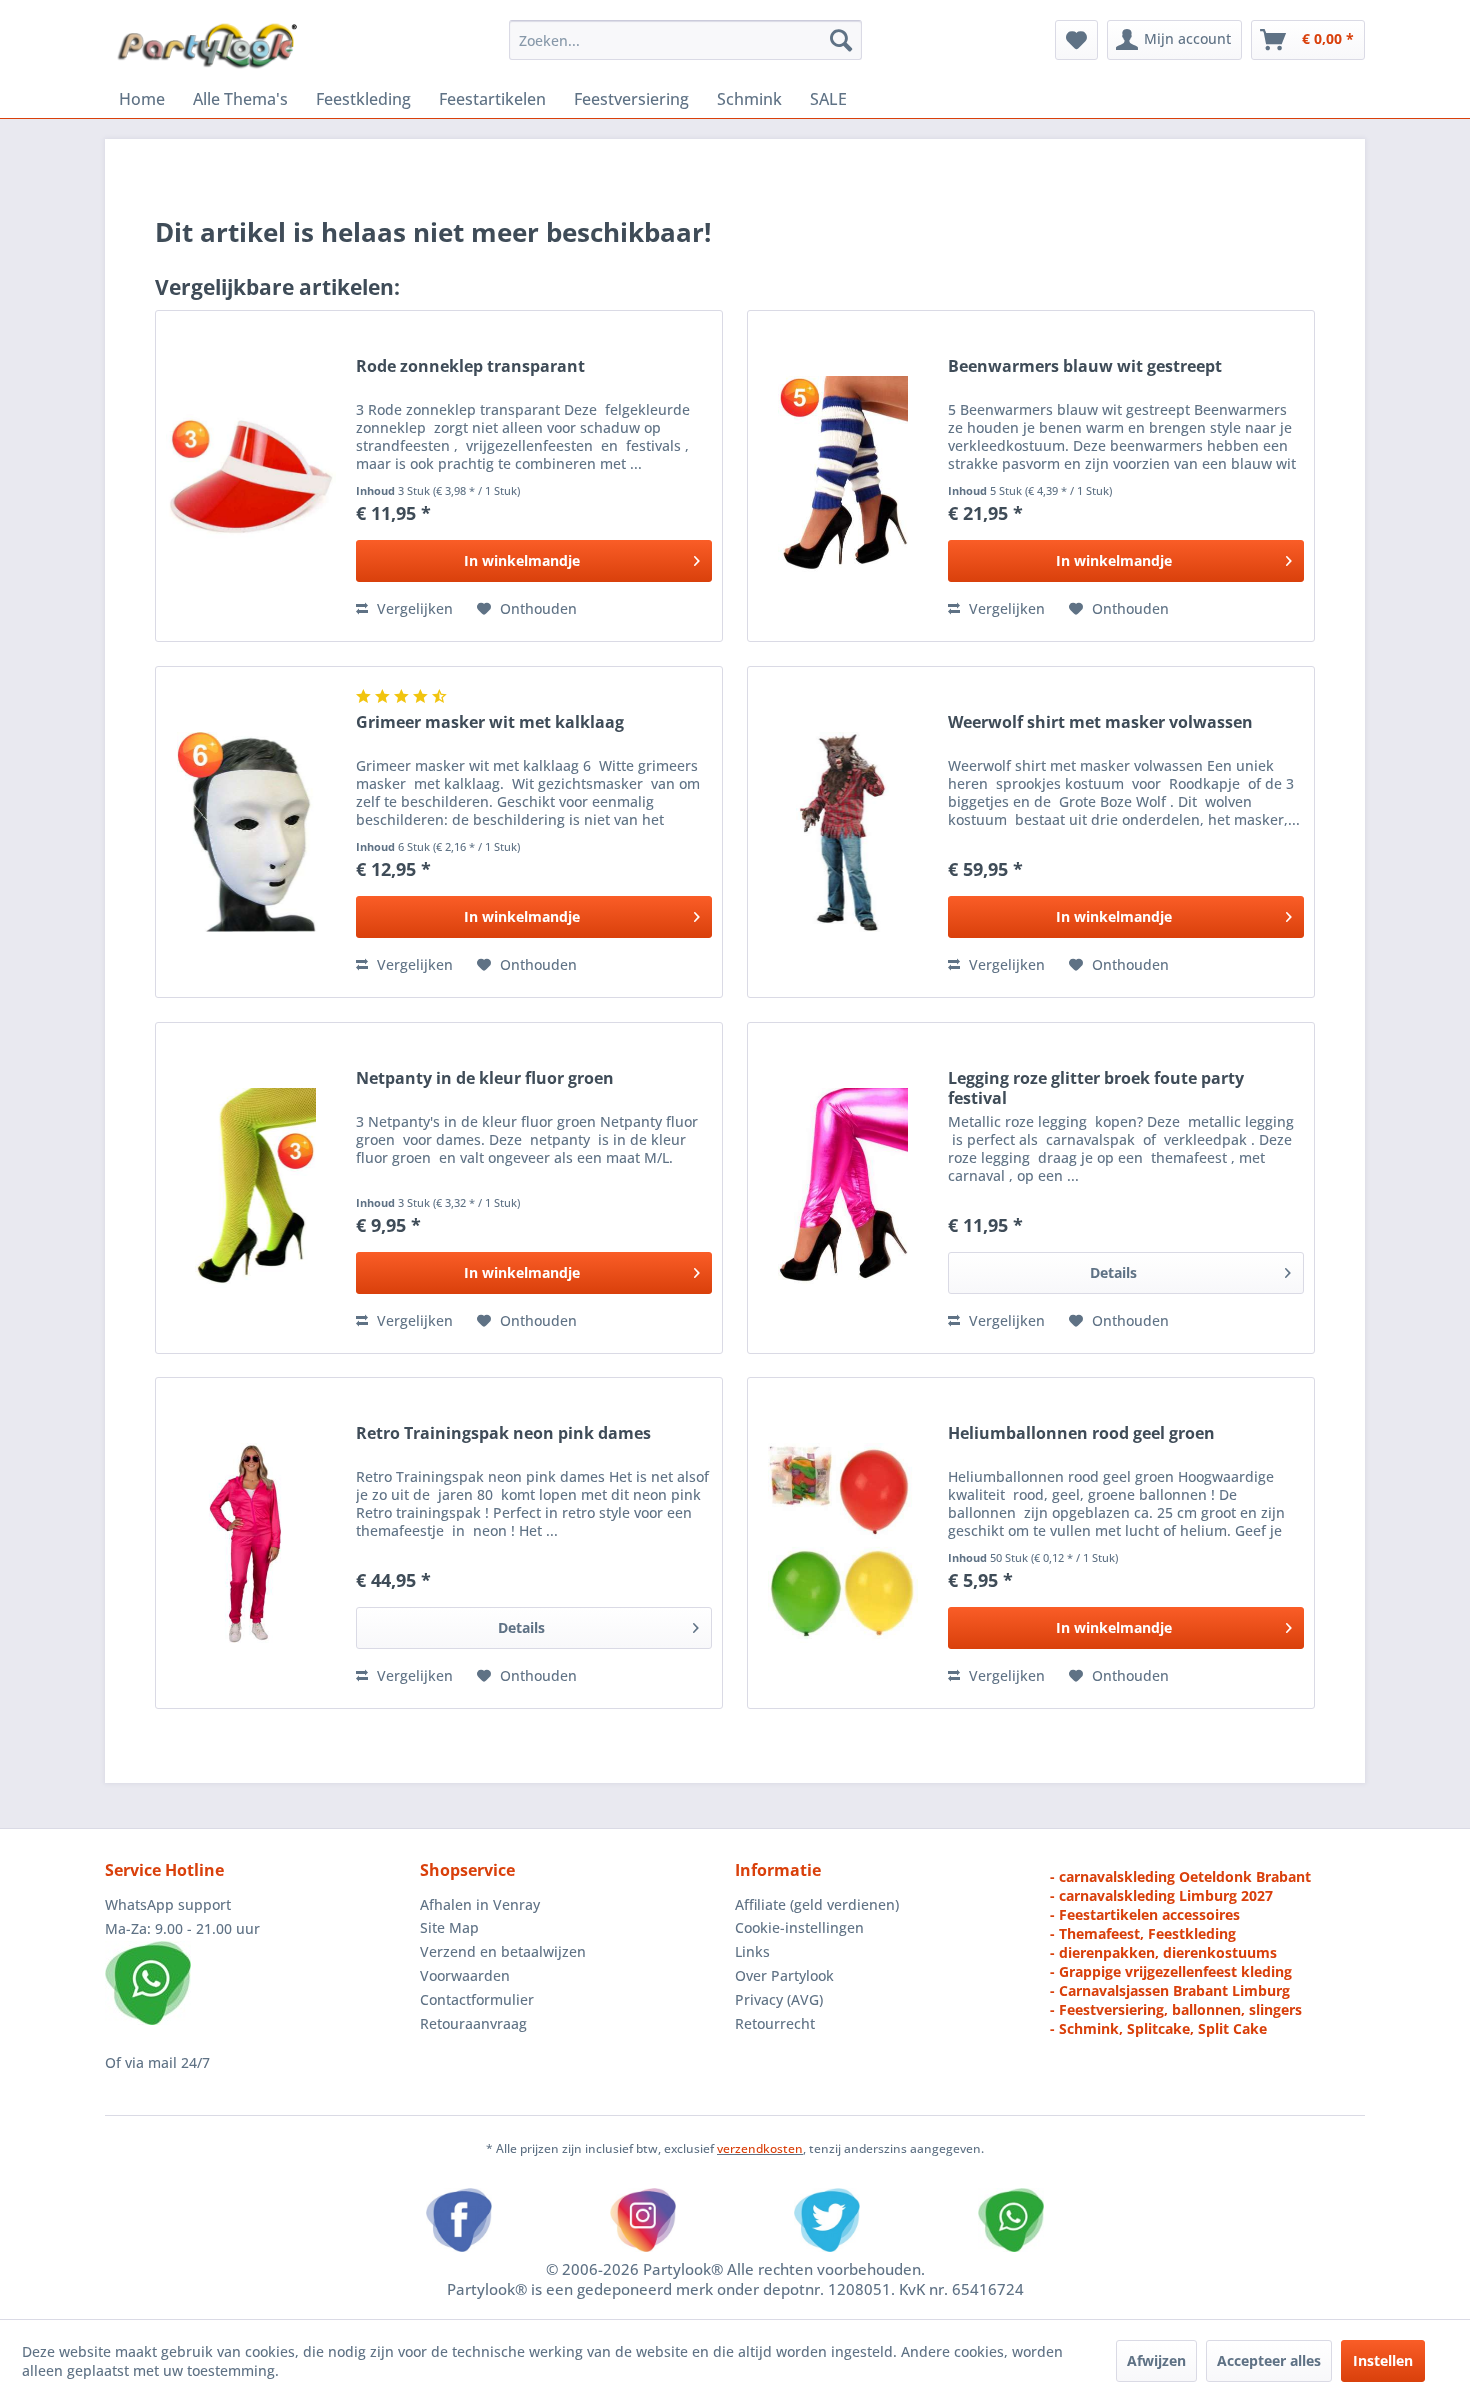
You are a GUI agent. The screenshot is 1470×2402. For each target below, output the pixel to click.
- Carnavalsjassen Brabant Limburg (1170, 1990)
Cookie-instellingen (799, 1927)
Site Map (449, 1927)
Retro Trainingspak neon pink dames (503, 1433)
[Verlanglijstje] (1076, 40)
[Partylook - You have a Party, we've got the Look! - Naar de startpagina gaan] (208, 45)
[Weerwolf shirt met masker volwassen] (843, 832)
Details (1113, 1272)
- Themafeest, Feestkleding (1143, 1933)
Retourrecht (775, 2023)
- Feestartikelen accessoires (1145, 1914)
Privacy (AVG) (779, 1999)
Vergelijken (413, 608)
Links (752, 1951)
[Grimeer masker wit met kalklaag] (251, 832)
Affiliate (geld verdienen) (817, 1904)
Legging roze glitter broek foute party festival (1096, 1088)
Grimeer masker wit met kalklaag (490, 722)
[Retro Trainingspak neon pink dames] (251, 1543)
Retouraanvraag (473, 2023)
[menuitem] (685, 40)
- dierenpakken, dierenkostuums (1163, 1952)
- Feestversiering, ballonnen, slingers (1176, 2009)
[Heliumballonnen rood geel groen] (843, 1543)
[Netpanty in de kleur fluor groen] (251, 1188)
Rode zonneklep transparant (470, 366)
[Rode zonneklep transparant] (251, 476)
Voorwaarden (465, 1975)
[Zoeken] (841, 40)
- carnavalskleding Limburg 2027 (1161, 1895)
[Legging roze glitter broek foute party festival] (843, 1188)
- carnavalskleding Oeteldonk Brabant (1180, 1876)
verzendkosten (760, 2148)
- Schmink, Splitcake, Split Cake (1158, 2028)
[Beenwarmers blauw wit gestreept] (843, 476)
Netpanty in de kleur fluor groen (485, 1078)
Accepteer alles (1269, 2360)
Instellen (1383, 2360)
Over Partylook (784, 1975)
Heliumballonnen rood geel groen (1081, 1433)
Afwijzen (1156, 2360)
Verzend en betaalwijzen (503, 1951)
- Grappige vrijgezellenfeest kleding (1171, 1971)
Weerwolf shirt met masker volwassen (1100, 722)
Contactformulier (477, 1999)
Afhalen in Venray (480, 1904)
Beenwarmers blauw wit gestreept (1085, 366)
